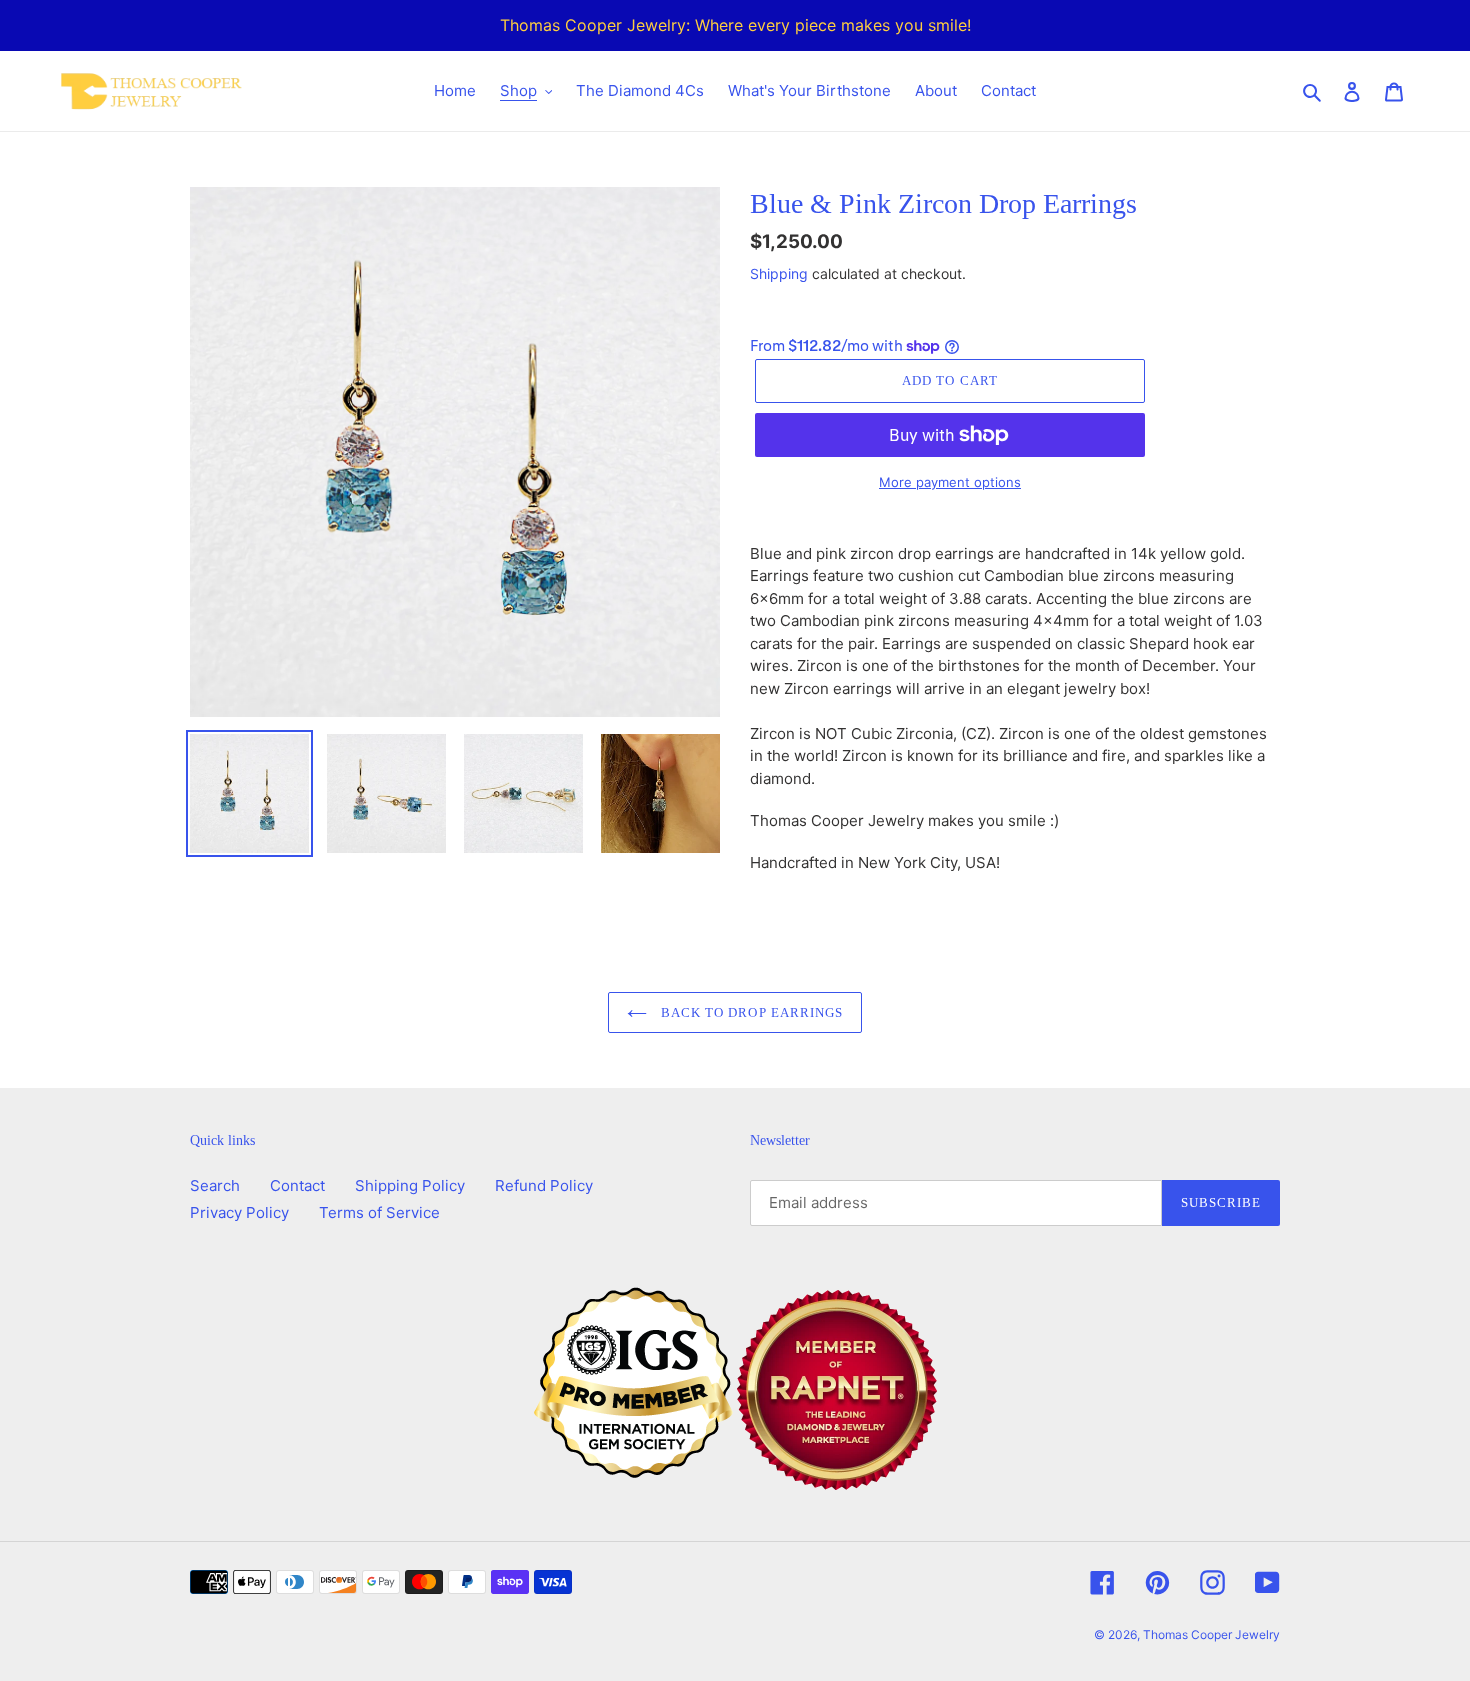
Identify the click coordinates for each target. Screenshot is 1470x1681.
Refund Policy (544, 1185)
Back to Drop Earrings (750, 1012)
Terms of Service (379, 1212)
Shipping (779, 273)
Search (215, 1185)
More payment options (950, 482)
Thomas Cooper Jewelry (1211, 1634)
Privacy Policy (239, 1212)
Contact (297, 1185)
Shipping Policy (410, 1185)
